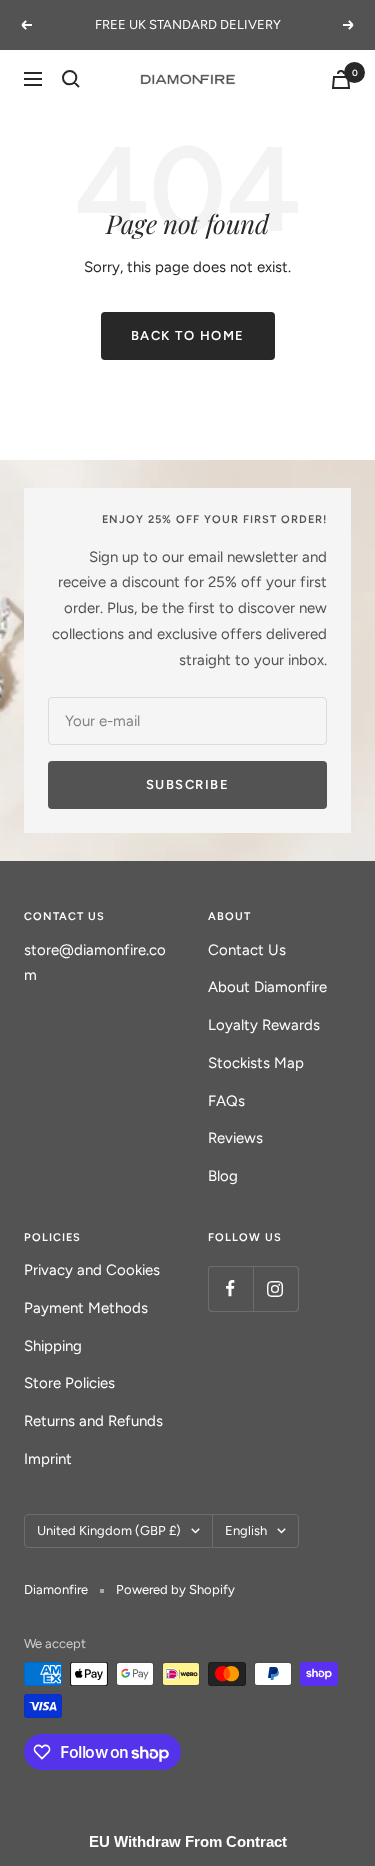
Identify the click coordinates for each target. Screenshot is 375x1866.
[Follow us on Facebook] (230, 1288)
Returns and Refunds (93, 1421)
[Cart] (341, 79)
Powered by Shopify (175, 1589)
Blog (223, 1176)
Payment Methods (86, 1308)
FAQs (226, 1101)
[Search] (71, 79)
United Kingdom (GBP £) (109, 1530)
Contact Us (247, 950)
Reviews (235, 1138)
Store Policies (69, 1383)
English (246, 1530)
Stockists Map (256, 1063)
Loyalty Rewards (264, 1025)
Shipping (53, 1346)
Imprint (48, 1459)
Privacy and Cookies (92, 1270)
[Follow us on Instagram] (275, 1288)
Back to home (188, 335)
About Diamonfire (267, 987)
